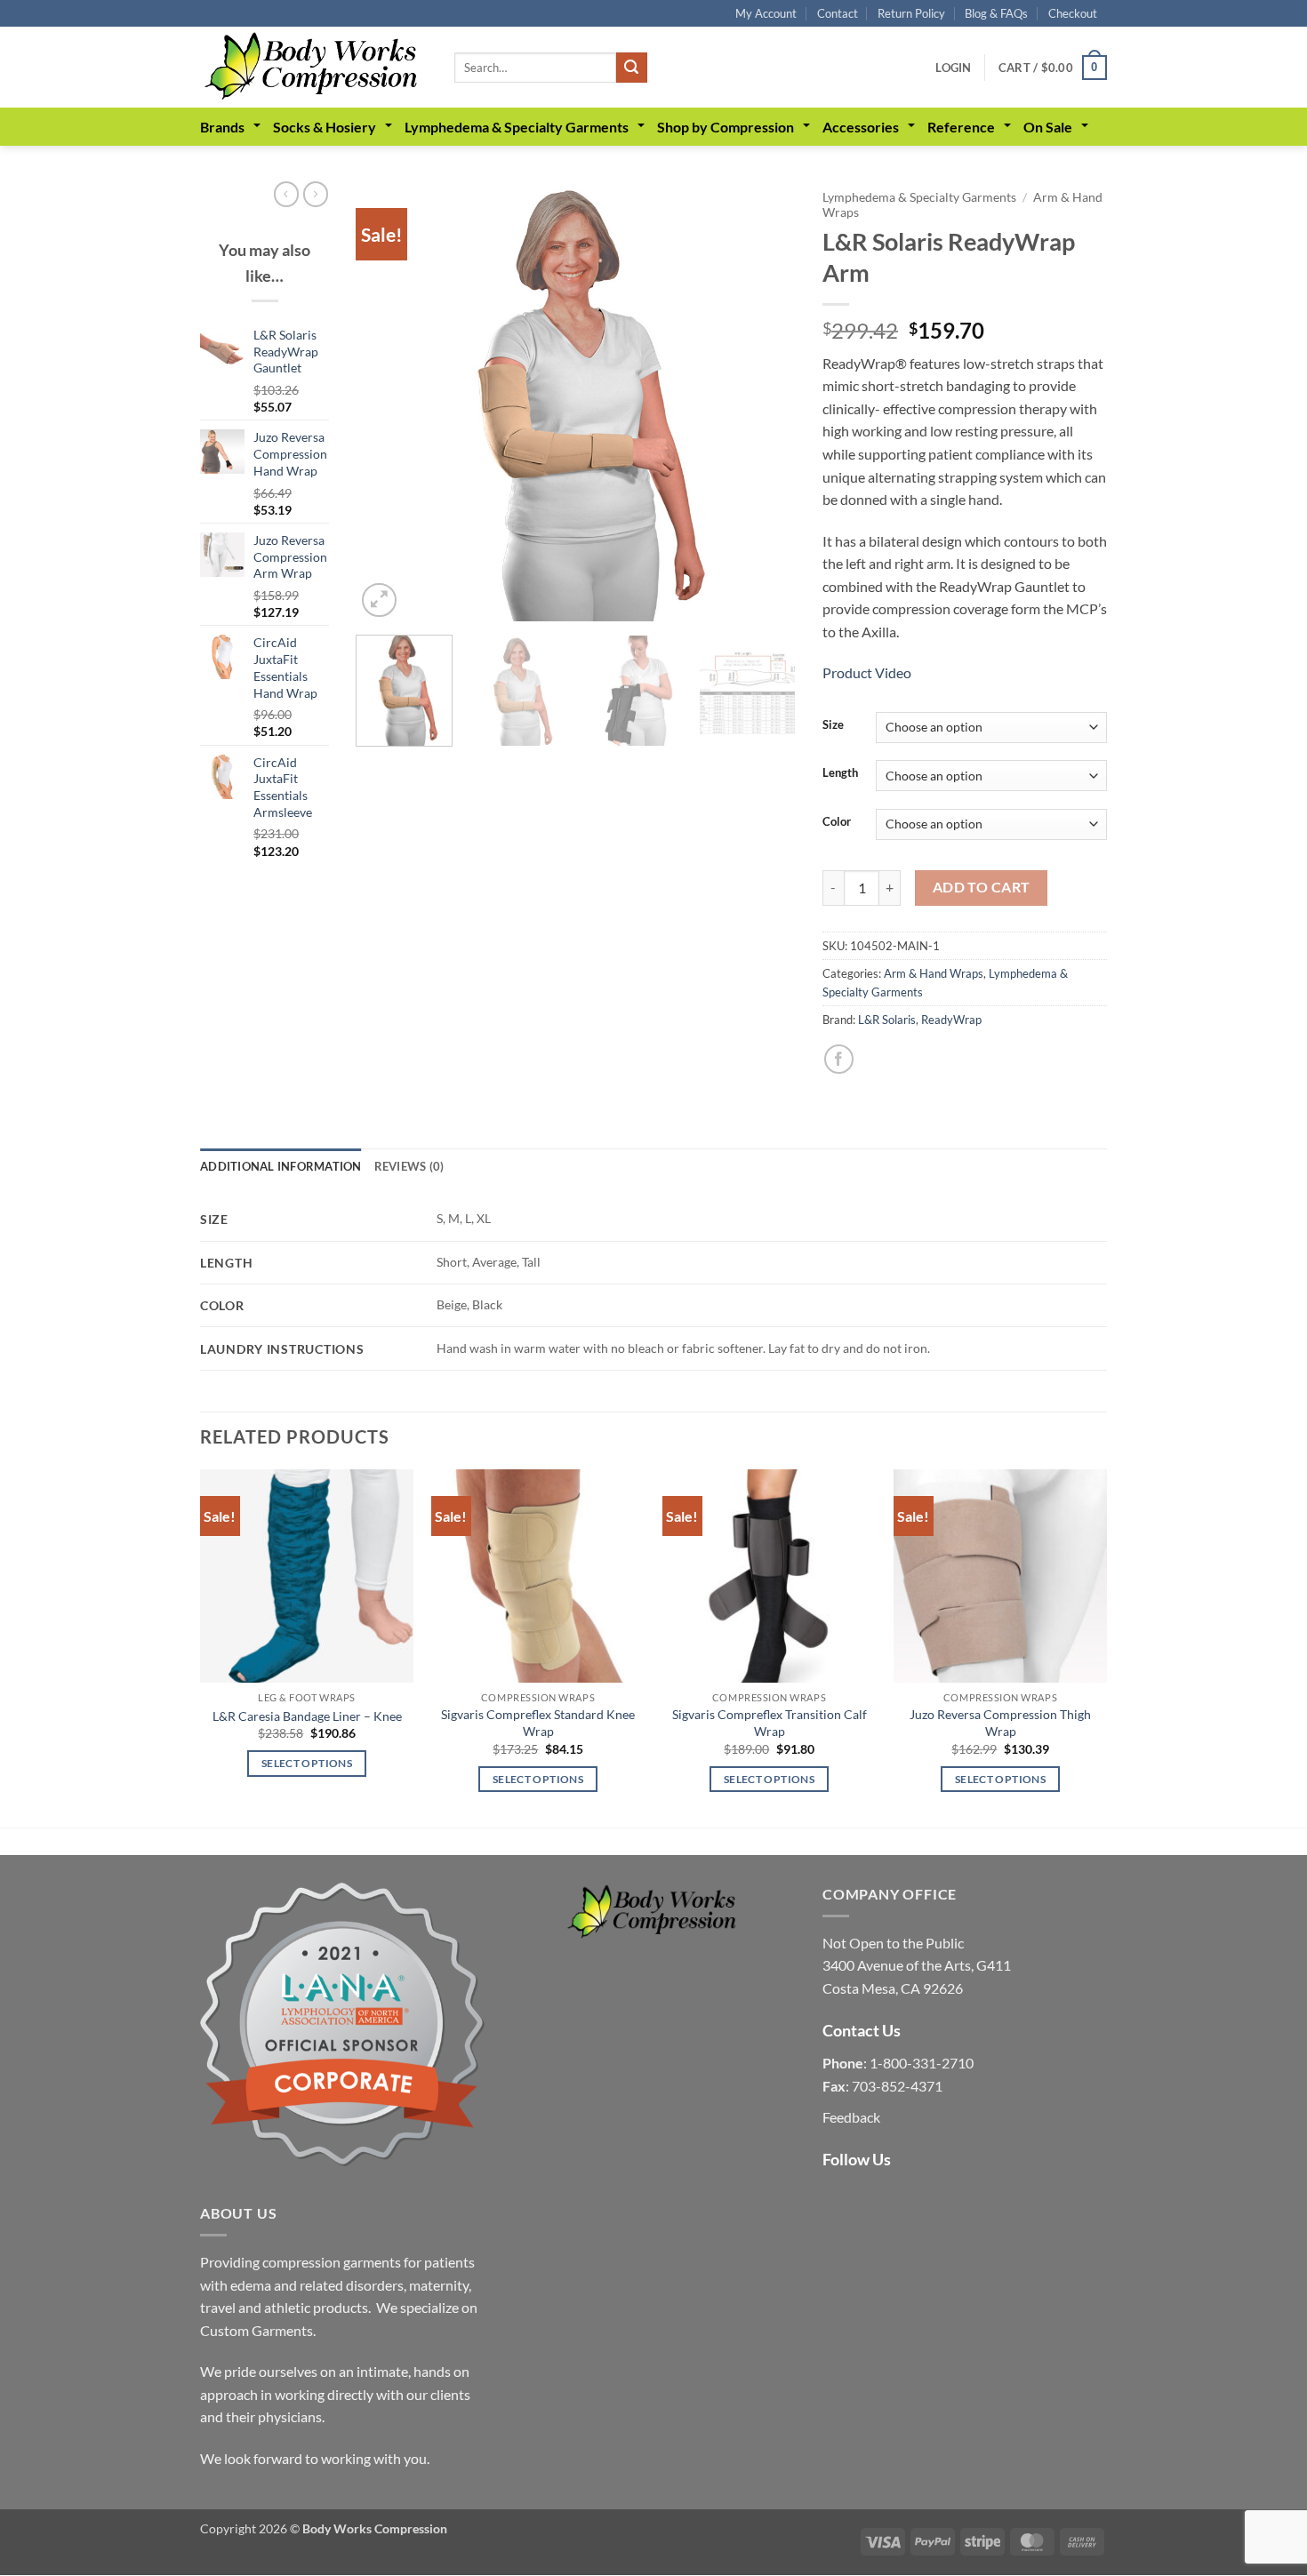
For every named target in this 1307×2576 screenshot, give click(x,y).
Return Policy (911, 13)
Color (837, 822)
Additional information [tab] (281, 1166)
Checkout (1073, 13)
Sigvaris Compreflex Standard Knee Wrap (538, 1723)
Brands (222, 127)
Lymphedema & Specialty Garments (517, 127)
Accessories (861, 127)
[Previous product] (316, 194)
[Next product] (286, 194)
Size (833, 725)
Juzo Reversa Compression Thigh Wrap (1000, 1723)
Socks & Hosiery (325, 127)
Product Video (867, 672)
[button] (953, 68)
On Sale (1048, 127)
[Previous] (387, 401)
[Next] (765, 401)
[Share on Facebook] (839, 1059)
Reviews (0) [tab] (409, 1166)
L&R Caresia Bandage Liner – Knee (307, 1716)
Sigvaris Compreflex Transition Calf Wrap (770, 1723)
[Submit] (631, 68)
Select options (307, 1763)
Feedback (851, 2117)
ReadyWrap (951, 1020)
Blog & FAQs (996, 13)
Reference (961, 127)
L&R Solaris (887, 1020)
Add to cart (982, 887)
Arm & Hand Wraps (934, 973)
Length (840, 773)
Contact (838, 13)
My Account (766, 13)
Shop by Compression (726, 127)
